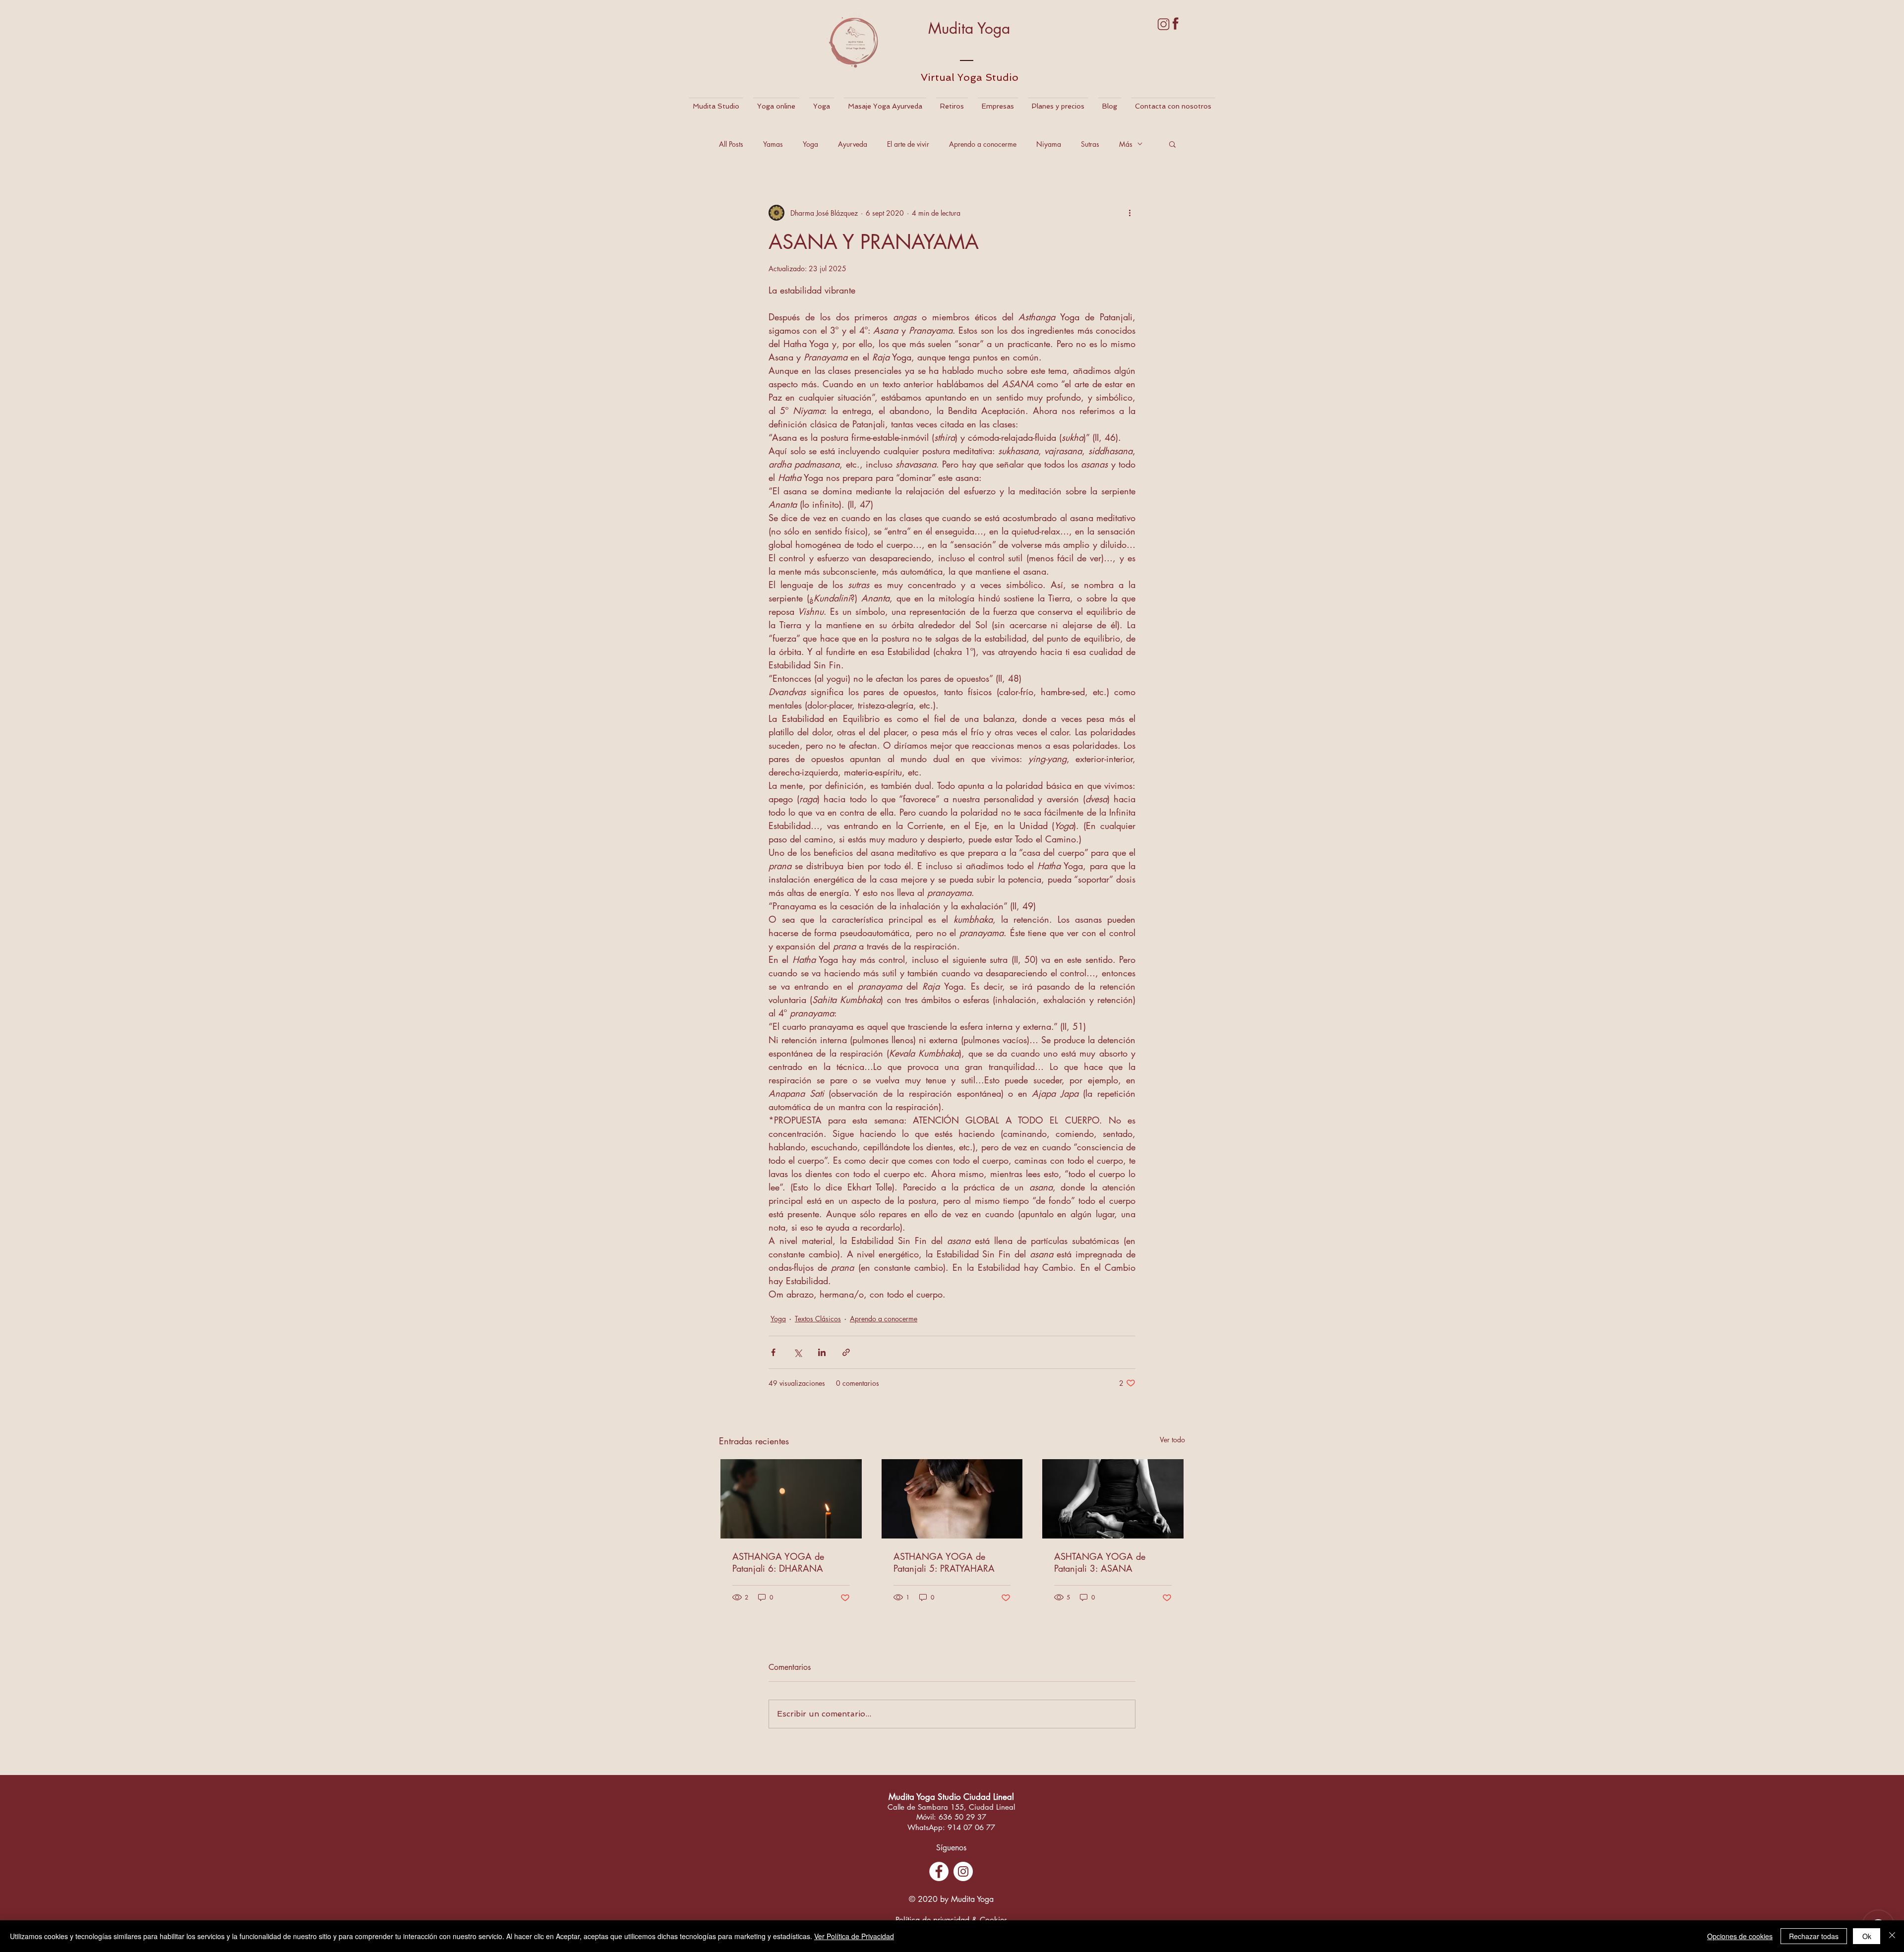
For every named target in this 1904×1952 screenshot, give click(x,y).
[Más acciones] (1130, 213)
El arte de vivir (908, 144)
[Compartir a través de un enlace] (846, 1352)
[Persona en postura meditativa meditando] (1113, 1499)
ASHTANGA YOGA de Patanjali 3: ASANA (1100, 1562)
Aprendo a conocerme (983, 144)
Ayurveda (853, 144)
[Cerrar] (1892, 1936)
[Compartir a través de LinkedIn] (822, 1352)
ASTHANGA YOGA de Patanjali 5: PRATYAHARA (944, 1562)
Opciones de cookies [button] (1740, 1936)
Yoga (810, 144)
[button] (1172, 144)
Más (1126, 144)
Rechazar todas (1814, 1936)
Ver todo (1172, 1440)
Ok (1867, 1936)
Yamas (773, 144)
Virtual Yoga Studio (970, 77)
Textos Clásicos (818, 1319)
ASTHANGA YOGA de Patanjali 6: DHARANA (778, 1562)
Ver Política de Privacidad (854, 1936)
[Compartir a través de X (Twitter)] (798, 1352)
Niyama (1049, 144)
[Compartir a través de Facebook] (773, 1352)
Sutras (1090, 144)
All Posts (731, 144)
